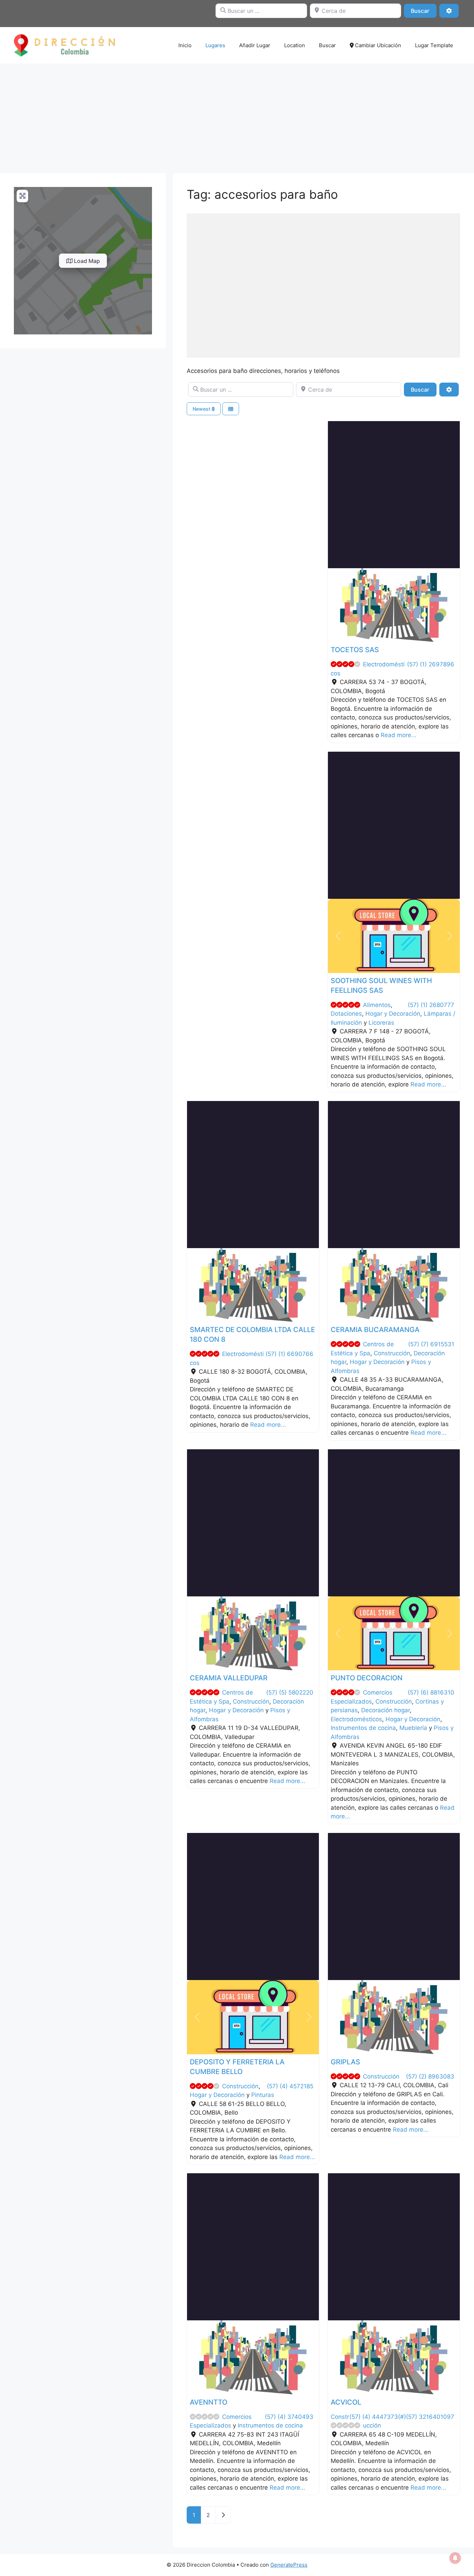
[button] (338, 605)
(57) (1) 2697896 (431, 664)
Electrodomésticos (356, 1719)
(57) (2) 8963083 (430, 2076)
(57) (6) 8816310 (431, 1692)
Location (295, 45)
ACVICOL (346, 2402)
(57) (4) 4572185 (290, 2086)
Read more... (399, 735)
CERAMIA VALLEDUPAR (229, 1678)
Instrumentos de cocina (363, 1728)
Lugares (215, 45)
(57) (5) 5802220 (290, 1692)
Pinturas (263, 2095)
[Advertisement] (237, 115)
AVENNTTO (209, 2402)
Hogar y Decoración (393, 1014)
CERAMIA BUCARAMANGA (375, 1330)
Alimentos (377, 1005)
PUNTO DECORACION (367, 1678)
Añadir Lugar (255, 45)
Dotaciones (346, 1014)
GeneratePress (289, 2565)
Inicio (185, 45)
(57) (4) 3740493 (289, 2417)
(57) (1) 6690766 (289, 1354)
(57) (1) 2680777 (431, 1005)
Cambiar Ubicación (377, 45)
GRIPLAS (345, 2062)
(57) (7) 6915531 (431, 1344)
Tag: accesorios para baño (262, 194)
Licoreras (381, 1023)
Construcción (392, 1353)
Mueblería (413, 1728)
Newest (202, 409)
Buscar (424, 11)
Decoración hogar (386, 1710)
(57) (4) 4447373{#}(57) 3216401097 (402, 2417)
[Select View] (231, 409)
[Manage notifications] (455, 2558)
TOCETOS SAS (355, 650)
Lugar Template (434, 45)
